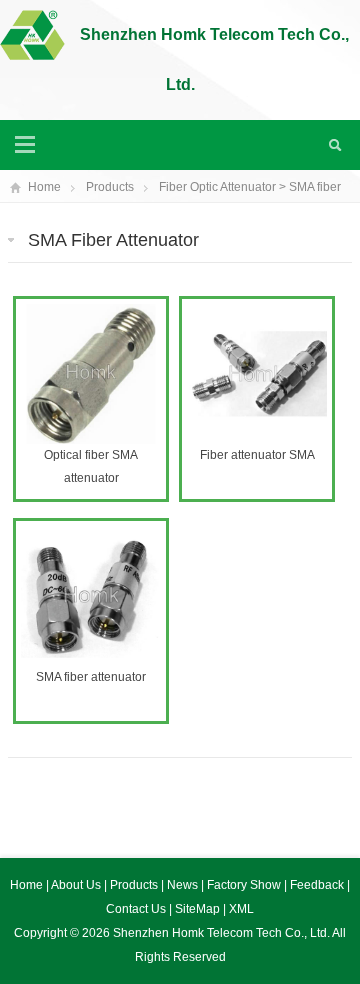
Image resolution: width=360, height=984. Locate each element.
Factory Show (245, 885)
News (184, 885)
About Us (77, 885)
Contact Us (137, 909)
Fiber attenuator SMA (257, 455)
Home (44, 187)
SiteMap (197, 909)
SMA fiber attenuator (91, 677)
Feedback (318, 885)
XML (241, 909)
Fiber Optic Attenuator (217, 187)
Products (110, 187)
